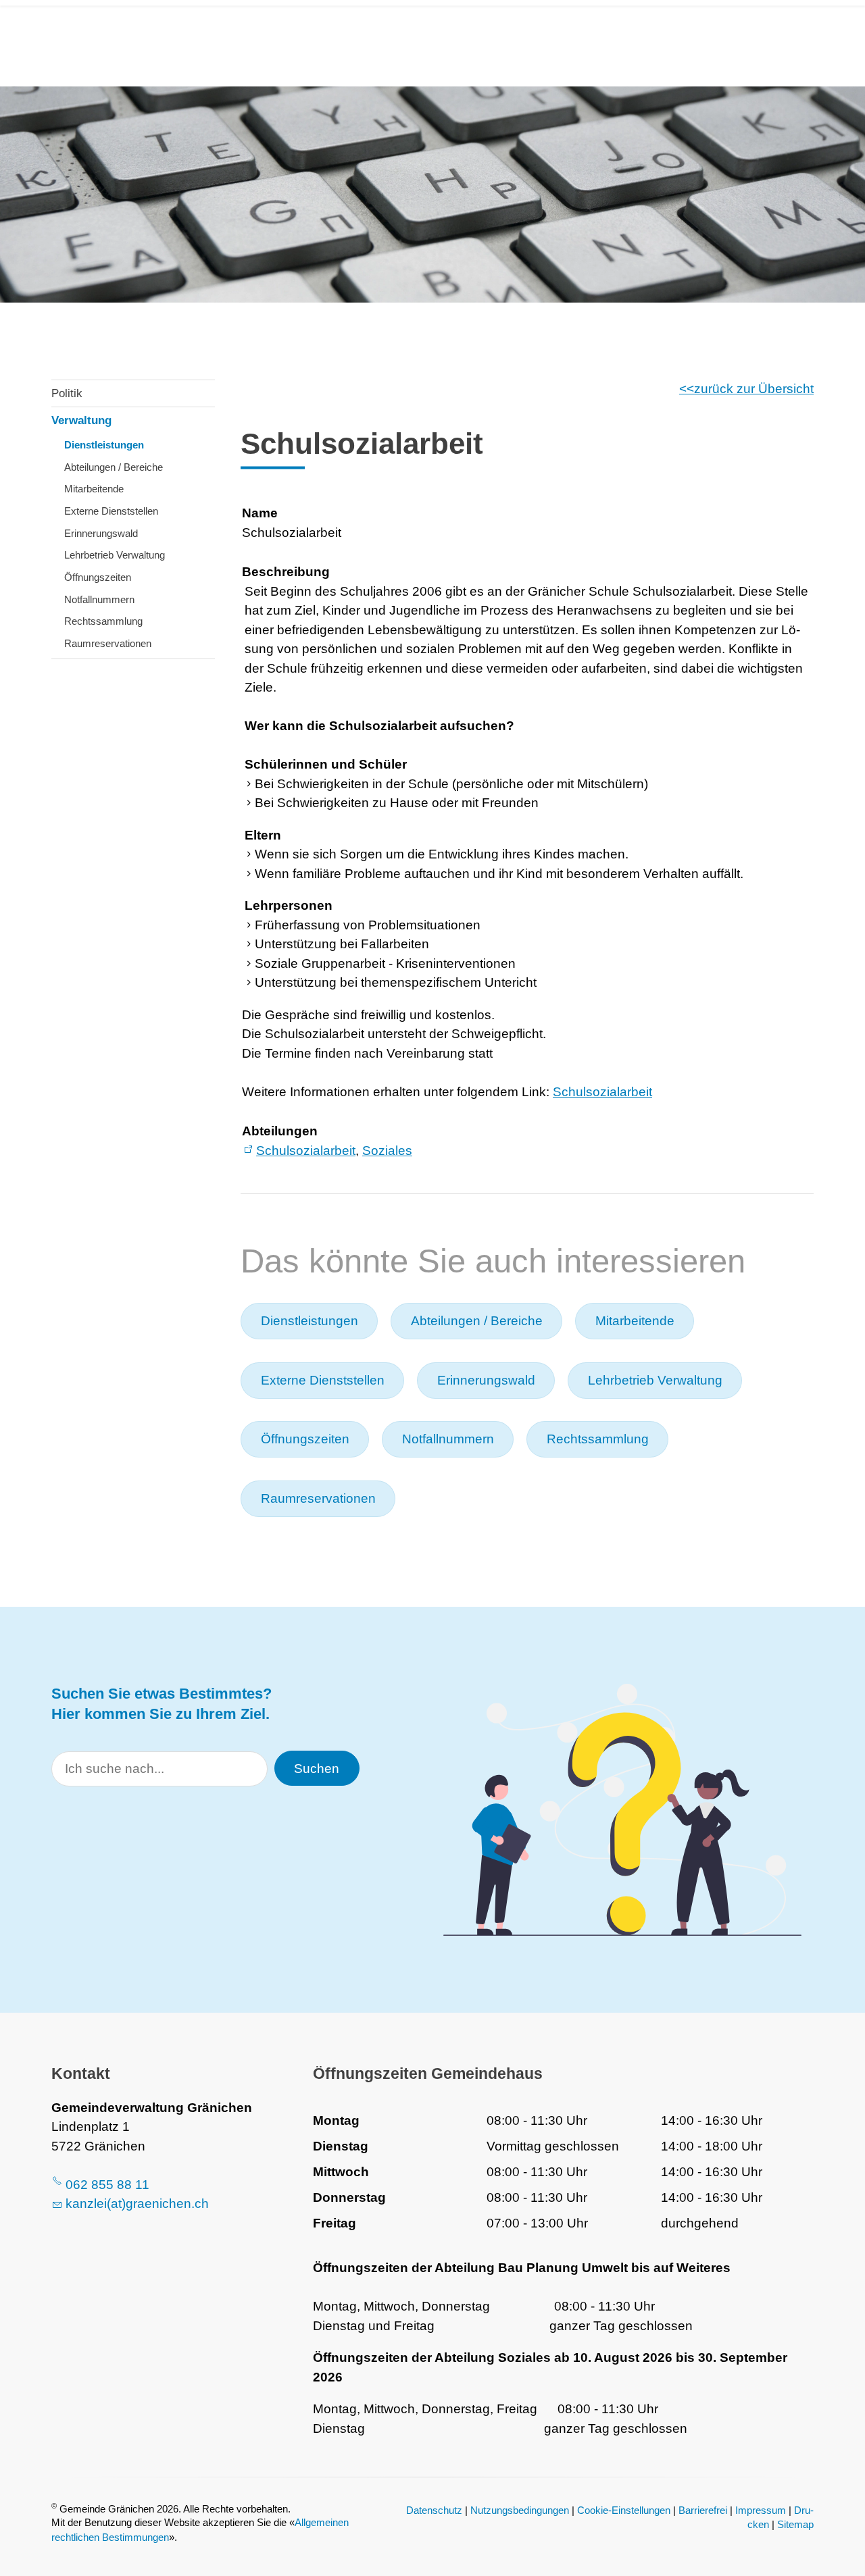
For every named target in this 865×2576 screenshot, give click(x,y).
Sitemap (795, 2524)
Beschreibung (286, 572)
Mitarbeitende (94, 489)
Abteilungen (280, 1131)
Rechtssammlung (103, 621)
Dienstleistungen (104, 445)
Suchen (317, 1769)
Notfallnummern (99, 599)
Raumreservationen (108, 643)
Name (260, 513)
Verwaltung (81, 420)
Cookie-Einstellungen (624, 2510)
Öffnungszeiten (98, 577)
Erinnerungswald (101, 533)
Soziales (387, 1151)
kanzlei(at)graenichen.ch (137, 2204)
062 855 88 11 (107, 2185)
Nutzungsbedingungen (520, 2510)
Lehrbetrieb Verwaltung (115, 555)
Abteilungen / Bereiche (114, 467)
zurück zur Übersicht (754, 389)
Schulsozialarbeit (602, 1092)
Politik (67, 393)
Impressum (761, 2510)
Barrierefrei (703, 2510)
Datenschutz (434, 2510)
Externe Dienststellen (111, 511)
